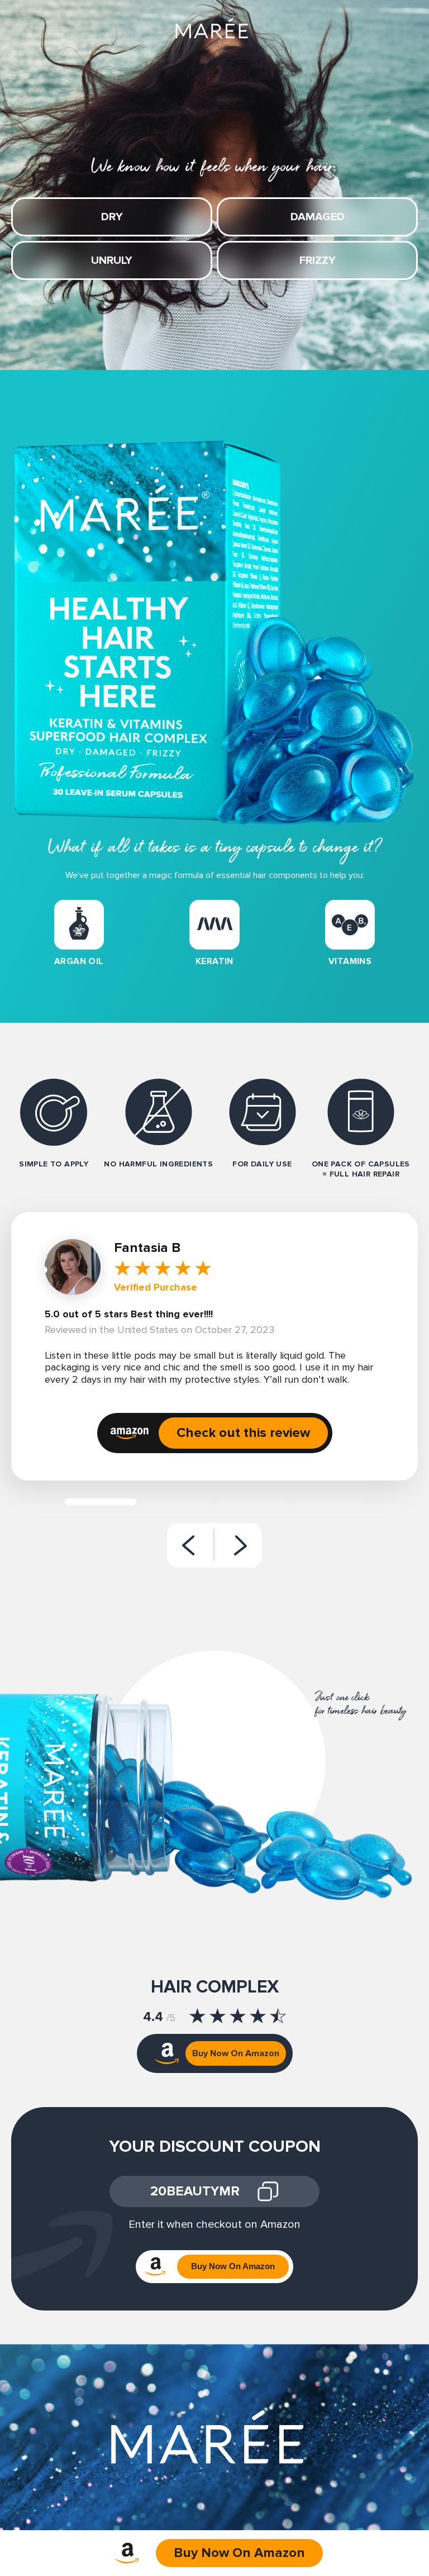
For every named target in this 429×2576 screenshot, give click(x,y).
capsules (389, 1164)
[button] (188, 1545)
